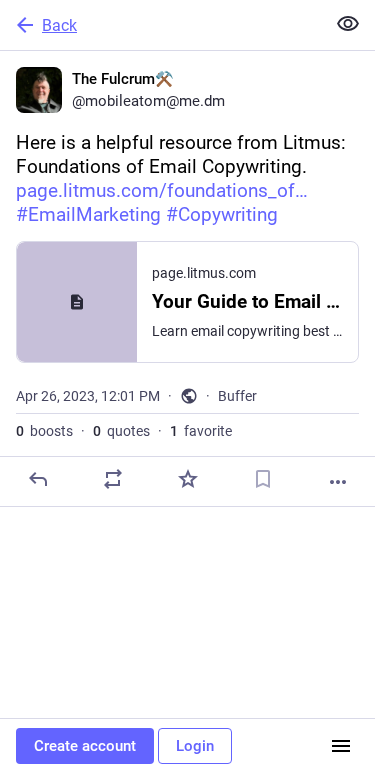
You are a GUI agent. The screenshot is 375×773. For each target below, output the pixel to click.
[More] (338, 482)
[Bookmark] (263, 479)
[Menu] (341, 746)
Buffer (237, 396)
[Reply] (38, 479)
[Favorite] (188, 479)
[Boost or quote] (113, 479)
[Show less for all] (348, 24)
